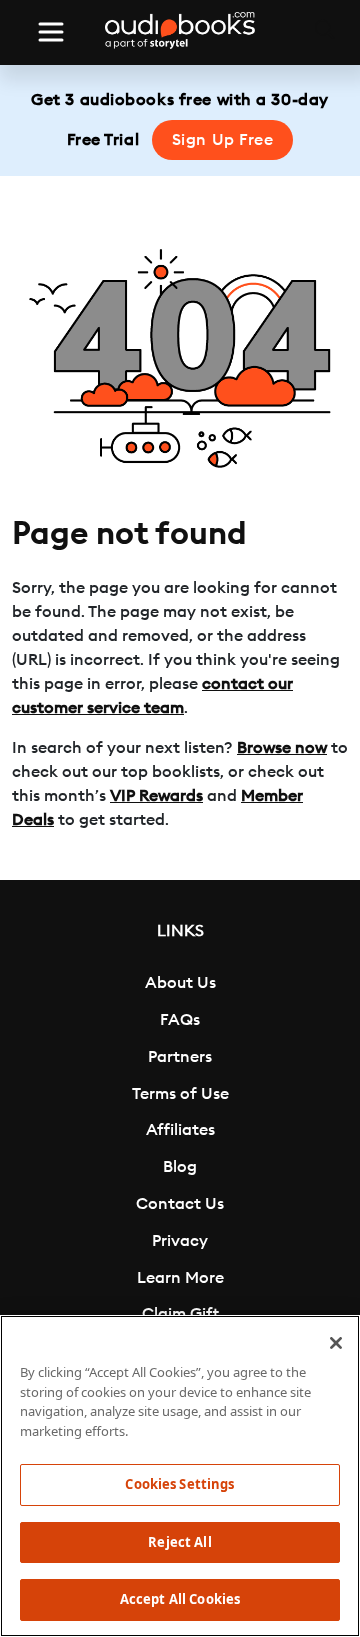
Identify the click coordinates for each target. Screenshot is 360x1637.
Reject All (179, 1542)
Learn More (180, 1278)
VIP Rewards (156, 796)
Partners (180, 1057)
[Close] (336, 1343)
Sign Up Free (223, 140)
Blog (180, 1167)
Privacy (180, 1241)
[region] (180, 1476)
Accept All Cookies (180, 1599)
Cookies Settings (179, 1484)
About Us (180, 983)
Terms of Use (180, 1094)
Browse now (282, 748)
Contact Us (180, 1204)
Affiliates (180, 1130)
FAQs (180, 1020)
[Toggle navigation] (51, 32)
